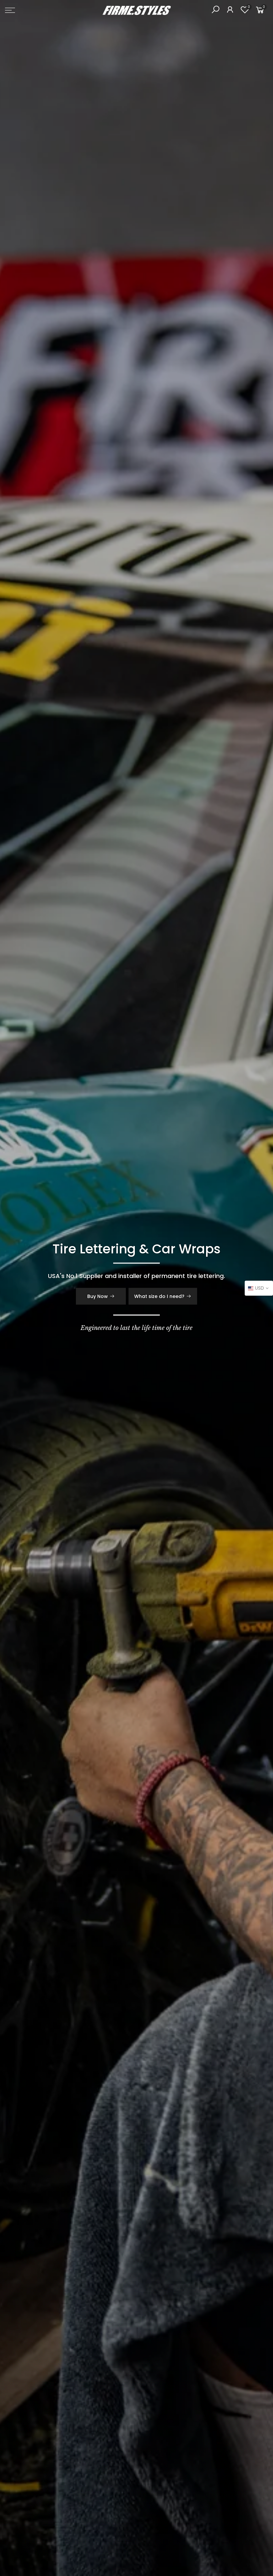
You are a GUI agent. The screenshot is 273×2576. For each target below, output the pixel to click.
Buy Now (98, 1296)
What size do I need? (159, 1296)
